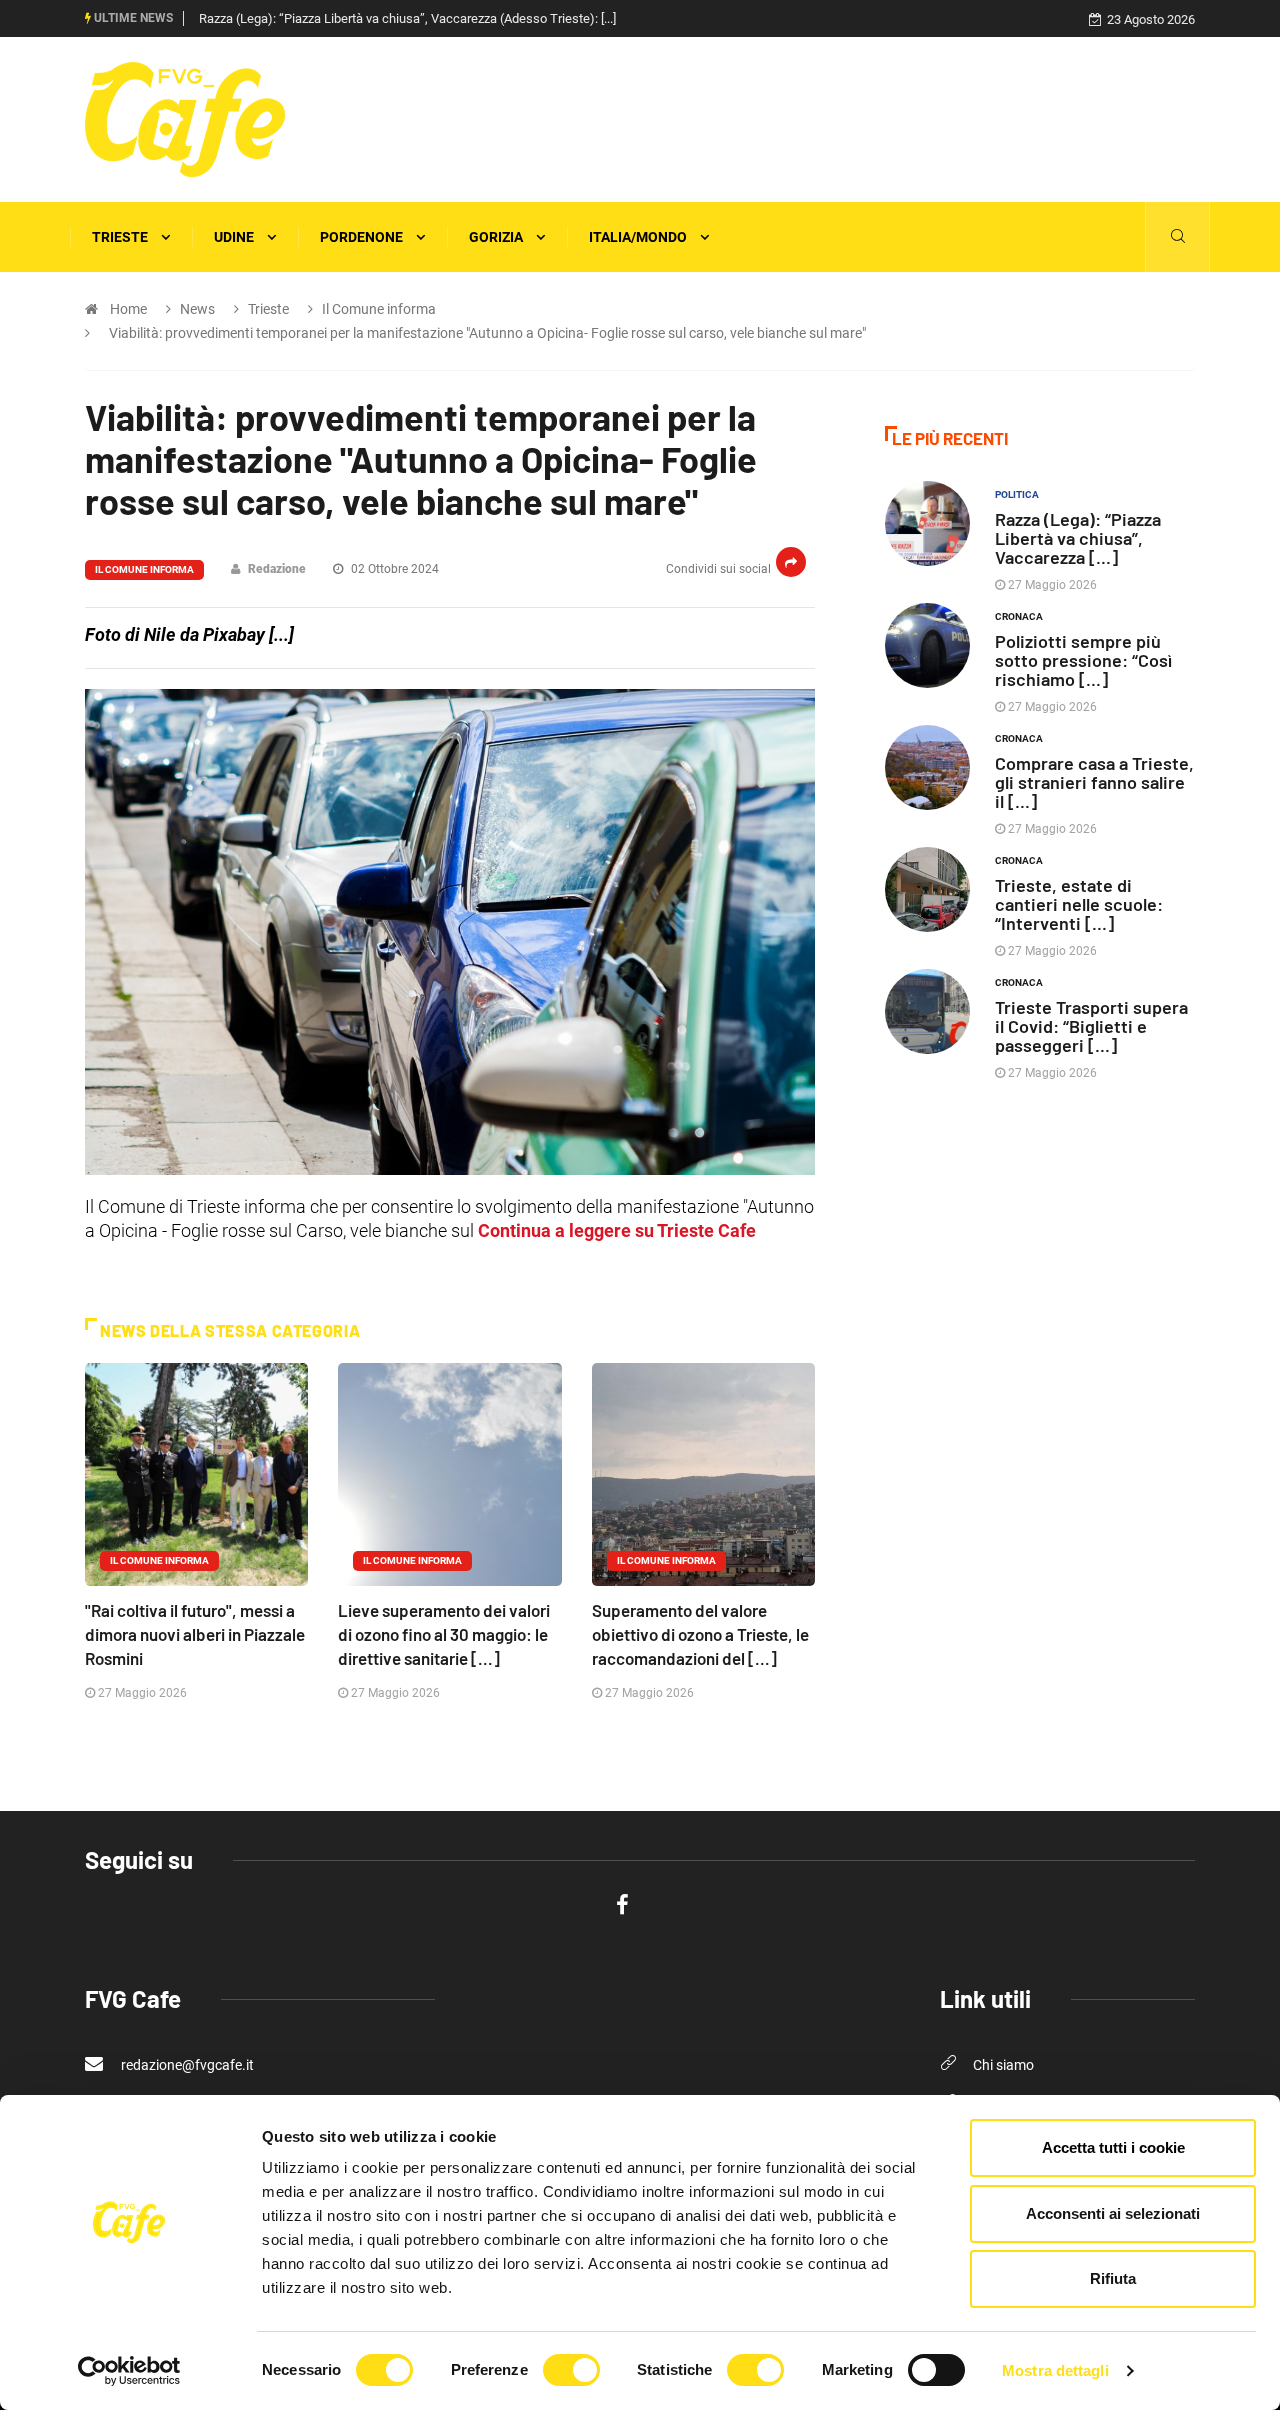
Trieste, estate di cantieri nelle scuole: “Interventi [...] (1079, 904)
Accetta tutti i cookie (1113, 2147)
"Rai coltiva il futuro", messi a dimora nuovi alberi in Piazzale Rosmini (195, 1634)
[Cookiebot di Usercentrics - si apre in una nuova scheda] (129, 2371)
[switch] (571, 2370)
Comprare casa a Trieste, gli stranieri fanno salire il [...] (1094, 782)
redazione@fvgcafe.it (186, 2065)
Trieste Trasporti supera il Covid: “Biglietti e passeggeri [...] (1091, 1026)
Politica (1017, 494)
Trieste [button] (121, 237)
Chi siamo (1003, 2065)
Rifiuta (1113, 2278)
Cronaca (1019, 616)
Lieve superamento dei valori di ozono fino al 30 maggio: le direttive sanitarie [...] (444, 1634)
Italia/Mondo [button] (639, 237)
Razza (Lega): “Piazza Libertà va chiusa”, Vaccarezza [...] (1078, 538)
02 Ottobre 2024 (393, 569)
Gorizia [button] (497, 237)
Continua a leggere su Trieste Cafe (617, 1230)
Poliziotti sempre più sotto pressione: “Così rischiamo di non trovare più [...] (407, 18)
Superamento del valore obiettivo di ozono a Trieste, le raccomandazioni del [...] (700, 1634)
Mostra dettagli (1055, 2370)
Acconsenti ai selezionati (1113, 2213)
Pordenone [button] (363, 237)
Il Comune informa (144, 569)
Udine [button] (235, 237)
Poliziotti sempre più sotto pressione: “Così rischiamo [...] (1083, 660)
